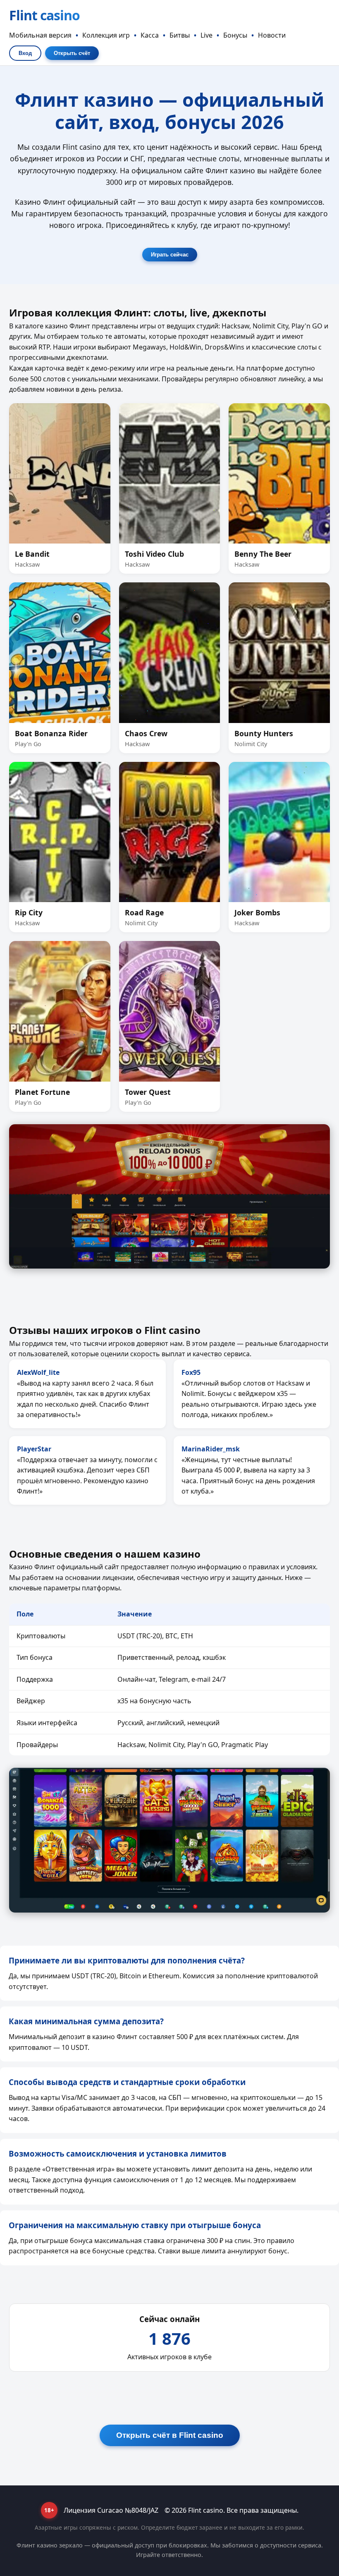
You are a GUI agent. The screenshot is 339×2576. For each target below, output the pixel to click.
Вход (25, 53)
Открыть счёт (72, 53)
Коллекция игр (106, 35)
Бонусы (235, 35)
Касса (150, 35)
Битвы (180, 35)
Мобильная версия (40, 35)
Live (207, 35)
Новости (272, 35)
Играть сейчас (170, 255)
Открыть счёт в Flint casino (170, 2435)
